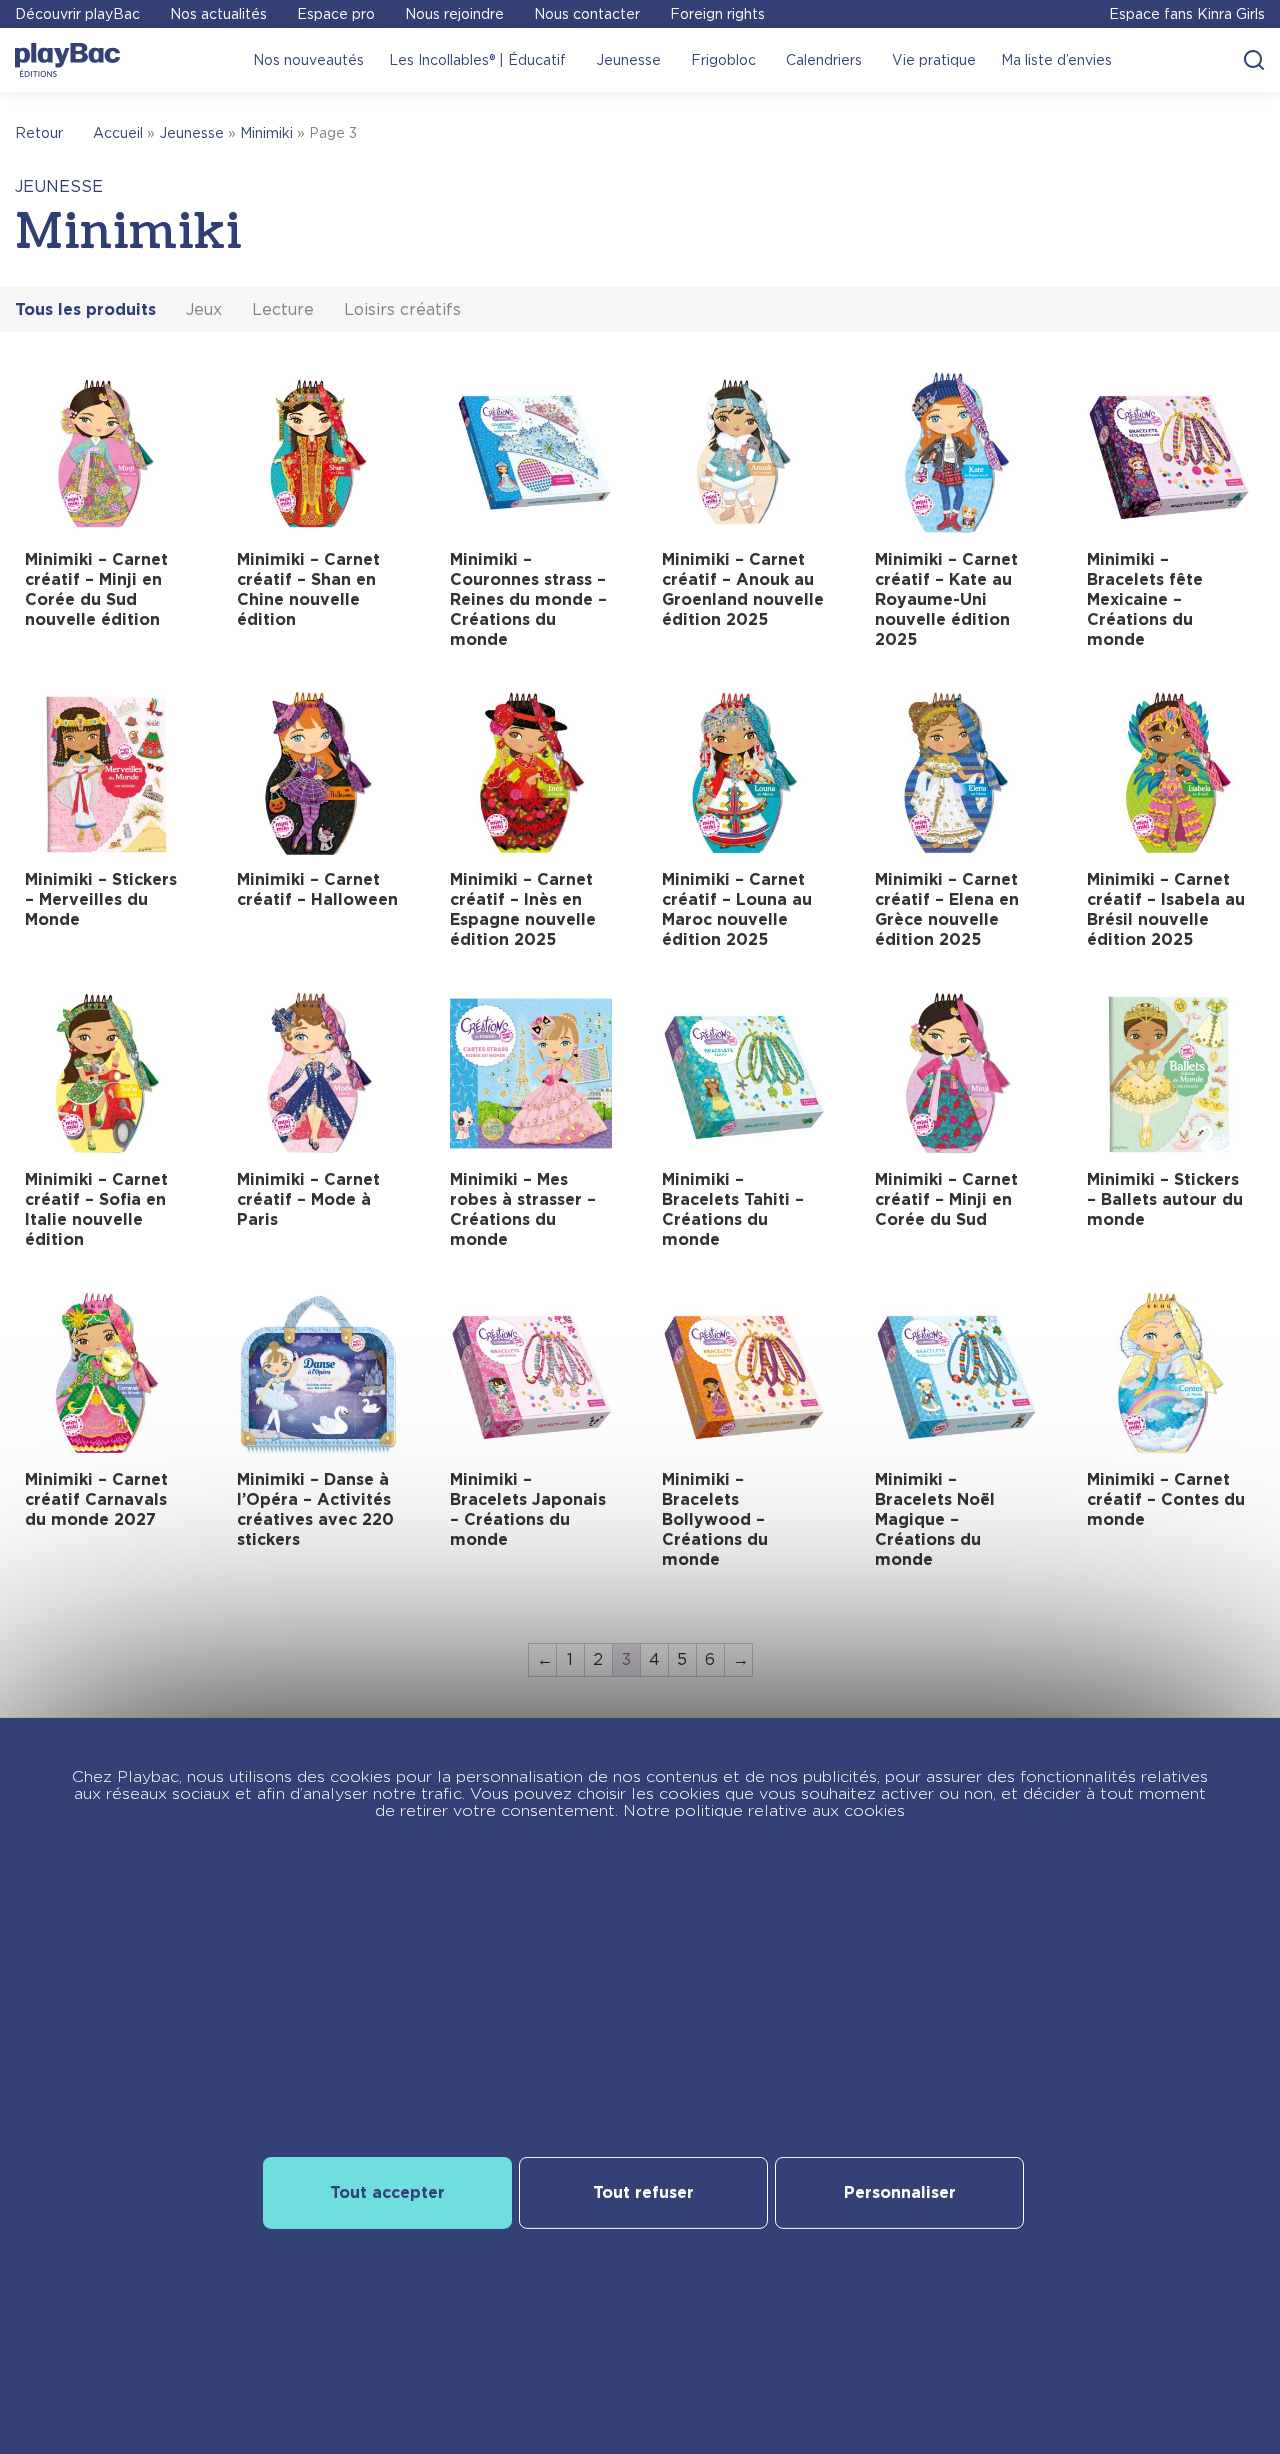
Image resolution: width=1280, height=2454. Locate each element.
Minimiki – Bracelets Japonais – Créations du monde (528, 1509)
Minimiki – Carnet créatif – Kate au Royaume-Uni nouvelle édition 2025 (946, 599)
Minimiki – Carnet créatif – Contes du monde (1166, 1499)
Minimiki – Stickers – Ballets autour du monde (1165, 1199)
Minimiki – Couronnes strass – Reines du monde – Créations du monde (528, 599)
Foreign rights (717, 14)
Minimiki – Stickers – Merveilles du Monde (101, 899)
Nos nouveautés (308, 60)
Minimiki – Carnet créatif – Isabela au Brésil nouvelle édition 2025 (1166, 909)
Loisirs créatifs (402, 309)
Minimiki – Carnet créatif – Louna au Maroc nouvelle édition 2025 (737, 909)
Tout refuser (643, 2192)
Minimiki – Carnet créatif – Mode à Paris (308, 1199)
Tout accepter (387, 2192)
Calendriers (824, 60)
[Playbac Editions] (67, 60)
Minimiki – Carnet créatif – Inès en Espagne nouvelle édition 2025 (523, 909)
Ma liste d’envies (1056, 60)
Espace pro (336, 14)
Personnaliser (900, 2192)
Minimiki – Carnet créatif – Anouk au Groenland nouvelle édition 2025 (743, 589)
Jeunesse (628, 60)
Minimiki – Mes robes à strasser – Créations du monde (523, 1209)
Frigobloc (723, 60)
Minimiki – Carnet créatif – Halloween (317, 889)
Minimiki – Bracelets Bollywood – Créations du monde (715, 1519)
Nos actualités (218, 14)
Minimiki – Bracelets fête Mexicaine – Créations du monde (1145, 599)
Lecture (283, 309)
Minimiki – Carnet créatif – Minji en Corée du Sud (946, 1199)
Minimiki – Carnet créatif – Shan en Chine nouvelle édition (308, 589)
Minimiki (266, 133)
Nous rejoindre (454, 14)
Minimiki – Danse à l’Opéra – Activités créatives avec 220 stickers (315, 1509)
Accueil (118, 133)
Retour (39, 133)
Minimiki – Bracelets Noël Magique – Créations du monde (935, 1519)
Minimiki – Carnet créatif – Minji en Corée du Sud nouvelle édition (96, 589)
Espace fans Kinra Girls (1187, 14)
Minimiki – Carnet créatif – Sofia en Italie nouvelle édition (96, 1209)
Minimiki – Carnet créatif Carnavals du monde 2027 (96, 1499)
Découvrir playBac (77, 14)
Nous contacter (587, 14)
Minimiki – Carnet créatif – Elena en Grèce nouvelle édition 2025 (947, 909)
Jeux (204, 309)
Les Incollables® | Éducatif (477, 60)
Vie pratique (934, 60)
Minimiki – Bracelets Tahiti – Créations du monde (733, 1209)
